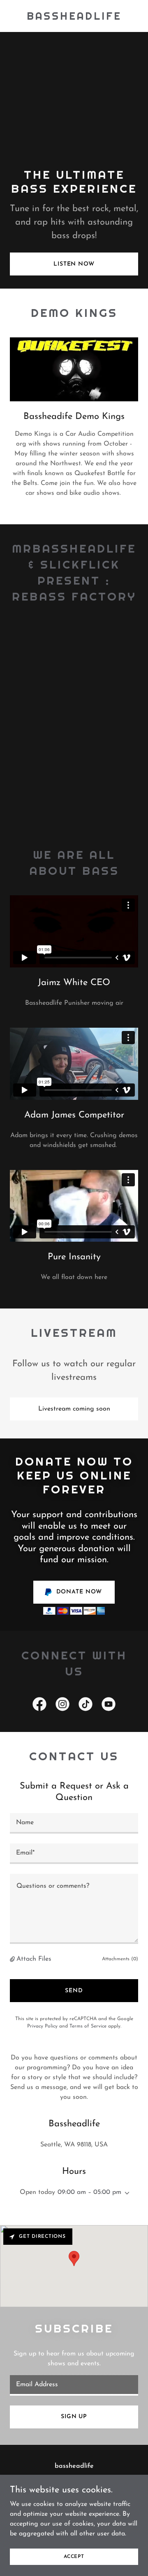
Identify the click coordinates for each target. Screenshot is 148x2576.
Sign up (74, 2417)
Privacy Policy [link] (42, 2026)
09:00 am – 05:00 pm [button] (89, 2192)
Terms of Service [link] (88, 2026)
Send (74, 1991)
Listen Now (74, 264)
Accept (74, 2556)
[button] (13, 1959)
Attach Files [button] (34, 1959)
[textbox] (74, 1823)
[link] (74, 18)
